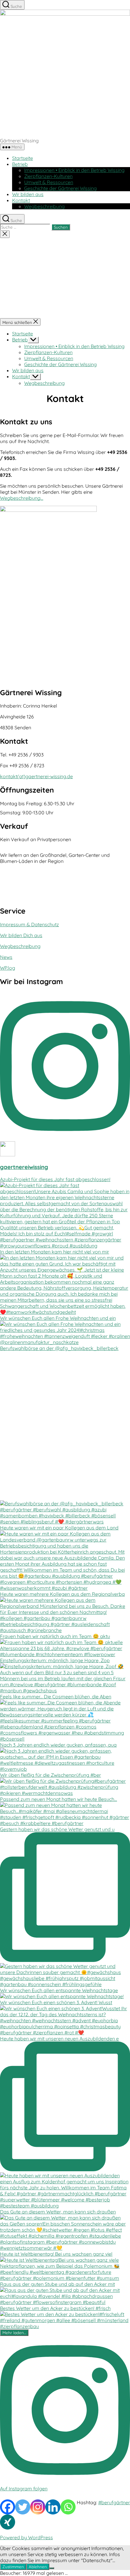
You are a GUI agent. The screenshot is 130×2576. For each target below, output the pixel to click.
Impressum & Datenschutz (29, 924)
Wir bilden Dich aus (21, 935)
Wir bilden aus (28, 194)
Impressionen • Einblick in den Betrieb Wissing (74, 170)
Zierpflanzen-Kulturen (48, 176)
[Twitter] (23, 2507)
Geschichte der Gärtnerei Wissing (60, 188)
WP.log (8, 968)
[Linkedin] (53, 2507)
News (6, 957)
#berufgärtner (114, 2502)
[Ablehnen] (52, 2568)
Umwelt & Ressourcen (49, 182)
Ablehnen (38, 2567)
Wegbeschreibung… (22, 498)
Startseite (23, 158)
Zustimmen (13, 2567)
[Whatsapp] (68, 2507)
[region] (65, 278)
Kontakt (21, 200)
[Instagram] (38, 2507)
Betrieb (20, 164)
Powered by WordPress (26, 2537)
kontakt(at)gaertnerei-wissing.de (36, 776)
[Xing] (8, 2522)
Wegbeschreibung (44, 206)
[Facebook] (8, 2507)
